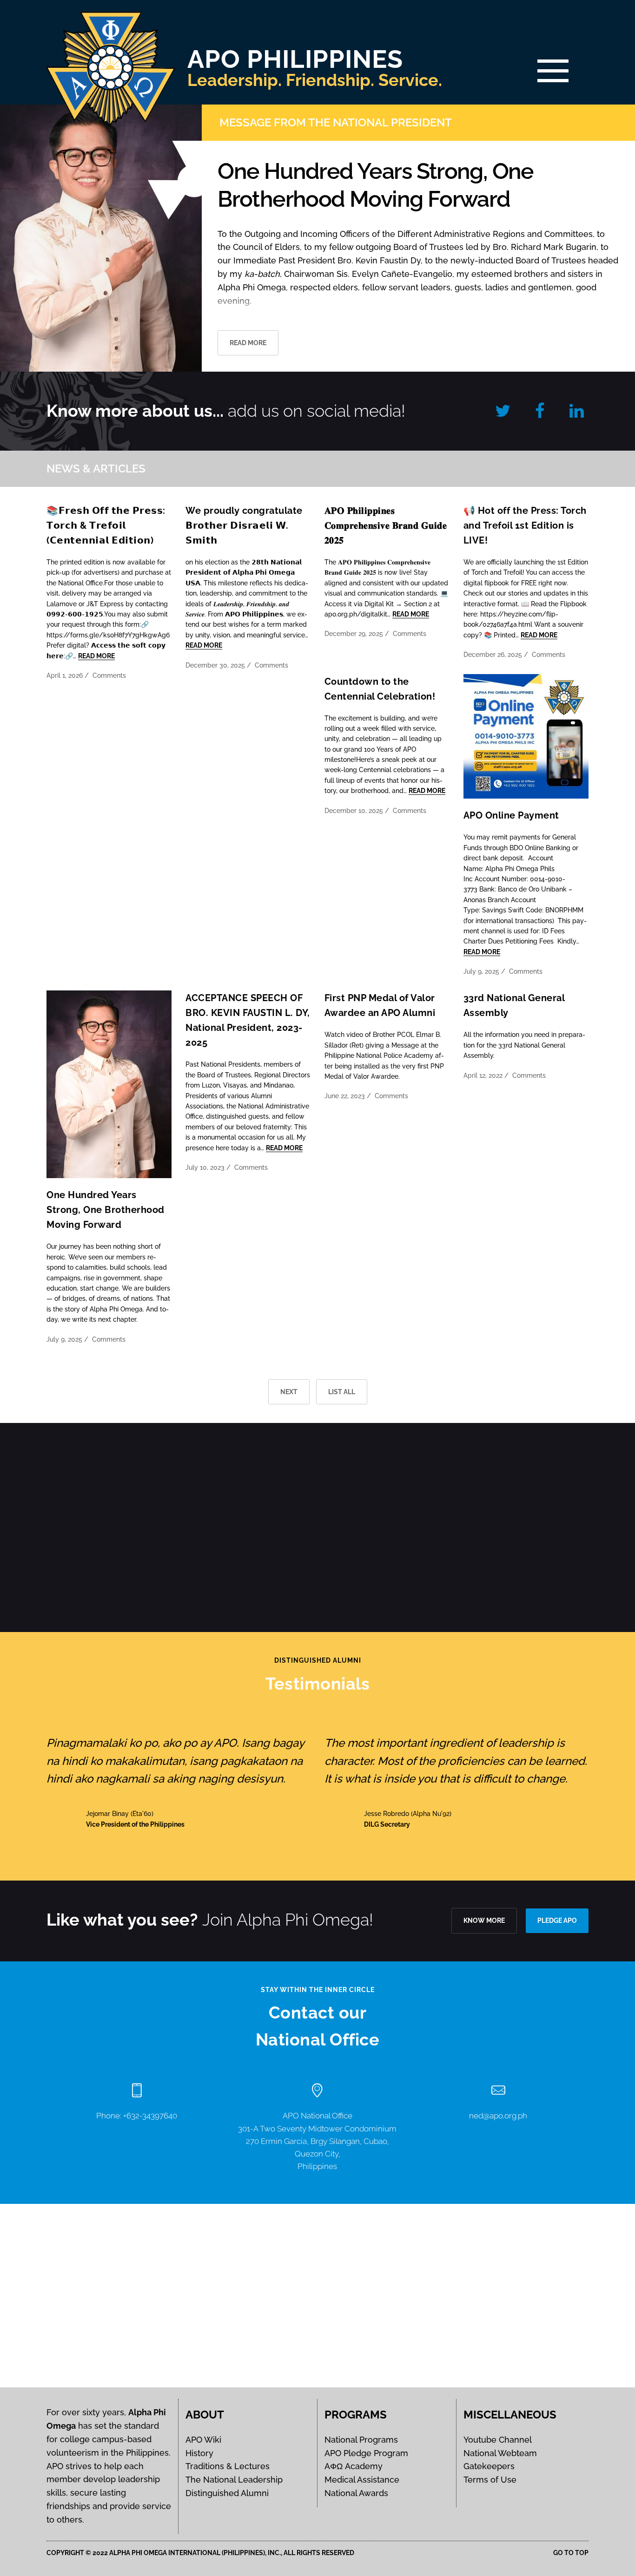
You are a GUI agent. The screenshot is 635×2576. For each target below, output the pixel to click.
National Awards (356, 2493)
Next (289, 1392)
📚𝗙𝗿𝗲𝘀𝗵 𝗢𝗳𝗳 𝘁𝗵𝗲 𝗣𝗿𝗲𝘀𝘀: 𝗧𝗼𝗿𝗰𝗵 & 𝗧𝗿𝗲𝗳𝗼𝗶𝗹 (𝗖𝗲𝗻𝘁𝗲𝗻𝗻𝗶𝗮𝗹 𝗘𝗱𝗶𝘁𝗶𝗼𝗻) (106, 525)
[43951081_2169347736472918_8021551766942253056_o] (190, 1458)
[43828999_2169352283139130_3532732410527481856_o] (317, 1458)
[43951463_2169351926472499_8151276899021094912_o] (63, 1458)
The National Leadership (234, 2480)
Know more (484, 1921)
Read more (248, 343)
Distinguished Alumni (227, 2493)
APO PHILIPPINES (295, 59)
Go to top (571, 2553)
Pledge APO (557, 1921)
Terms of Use (490, 2480)
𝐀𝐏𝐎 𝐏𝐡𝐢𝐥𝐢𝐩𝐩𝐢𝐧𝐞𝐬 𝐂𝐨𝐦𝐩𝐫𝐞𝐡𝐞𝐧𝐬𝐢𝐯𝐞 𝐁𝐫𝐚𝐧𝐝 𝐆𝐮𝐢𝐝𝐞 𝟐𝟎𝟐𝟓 (386, 525)
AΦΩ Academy (354, 2466)
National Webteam (500, 2453)
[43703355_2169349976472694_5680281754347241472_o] (317, 1527)
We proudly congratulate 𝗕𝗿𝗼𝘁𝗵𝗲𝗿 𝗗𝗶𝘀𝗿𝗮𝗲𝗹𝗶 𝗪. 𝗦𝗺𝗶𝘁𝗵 (244, 525)
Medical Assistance (362, 2480)
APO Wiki (203, 2440)
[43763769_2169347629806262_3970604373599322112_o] (572, 1458)
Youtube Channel (498, 2440)
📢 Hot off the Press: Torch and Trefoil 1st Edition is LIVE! (525, 525)
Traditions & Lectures (228, 2466)
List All (342, 1392)
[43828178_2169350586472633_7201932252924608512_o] (445, 1458)
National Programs (361, 2440)
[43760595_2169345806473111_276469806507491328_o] (63, 1527)
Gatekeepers (489, 2466)
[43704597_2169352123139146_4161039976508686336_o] (190, 1527)
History (199, 2453)
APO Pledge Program (366, 2453)
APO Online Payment (511, 815)
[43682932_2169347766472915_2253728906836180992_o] (445, 1527)
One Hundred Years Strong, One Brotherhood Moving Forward (106, 1210)
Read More (96, 656)
